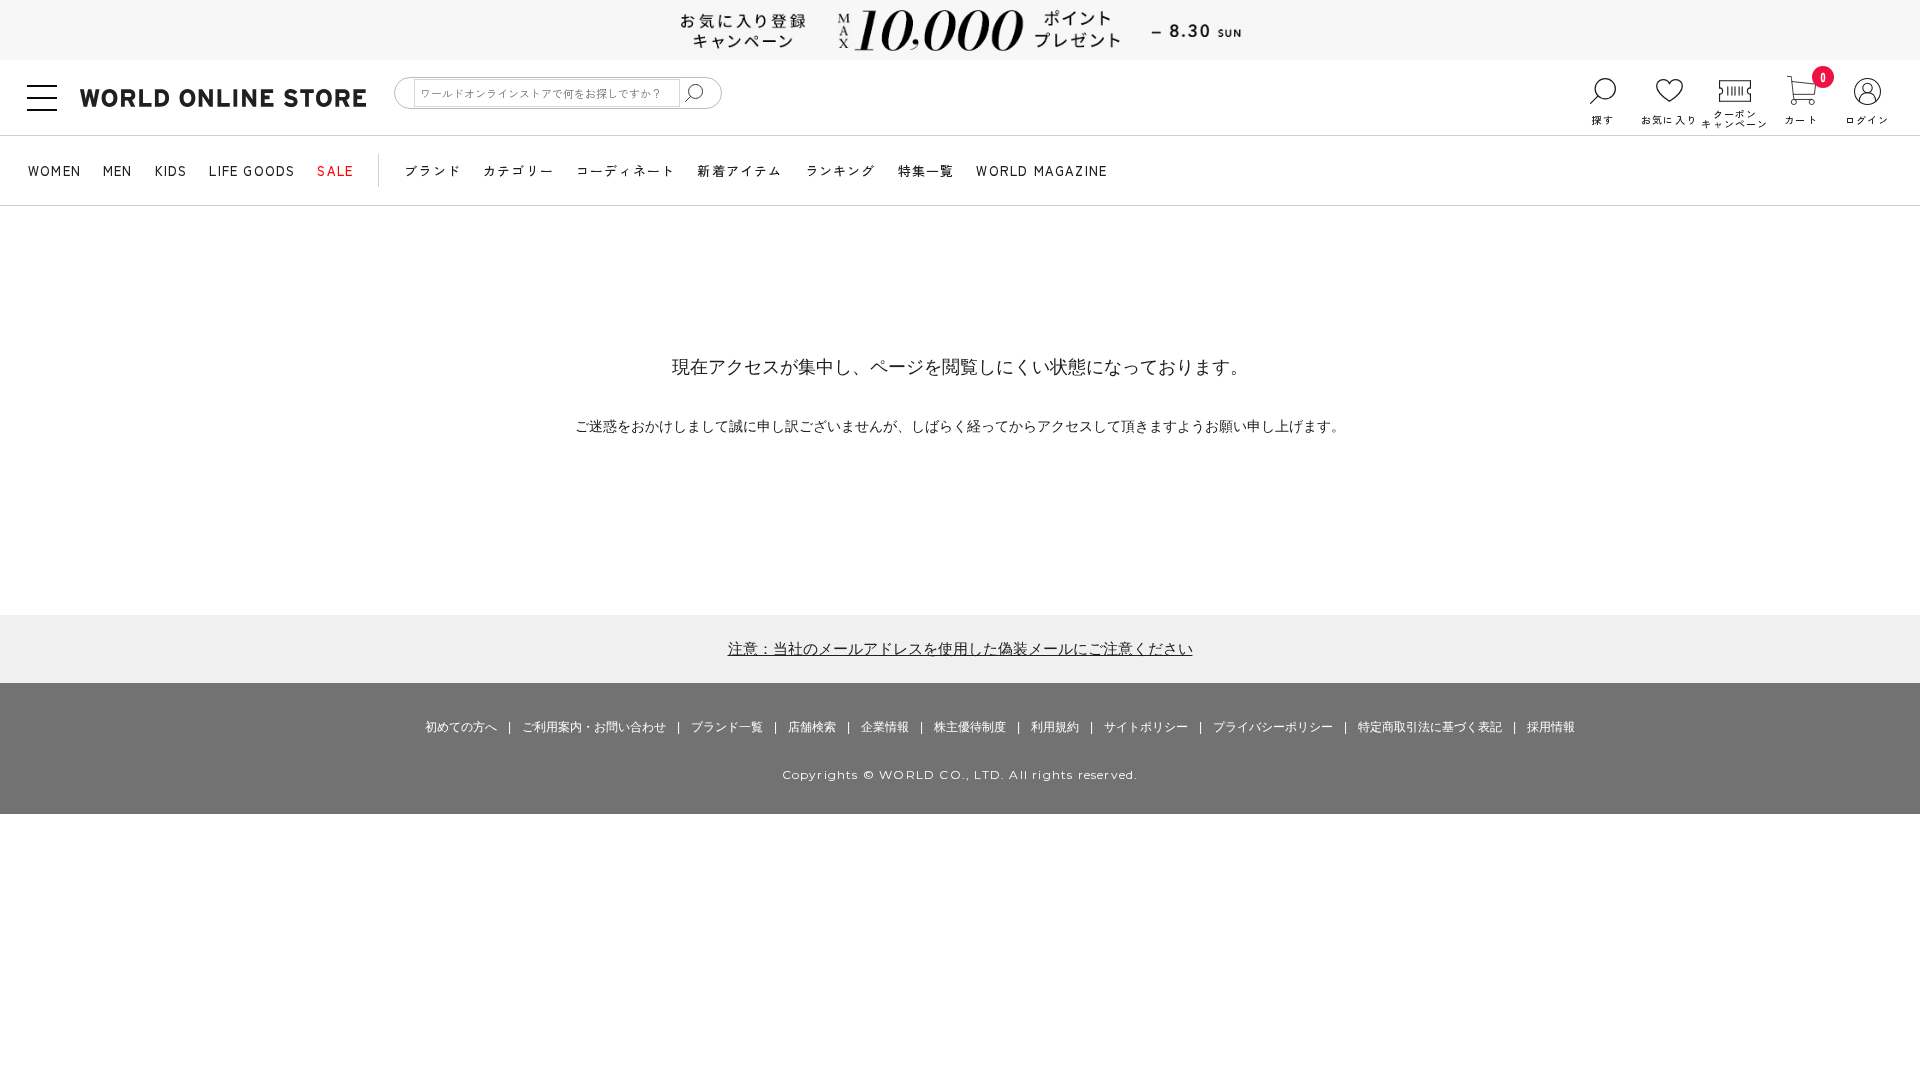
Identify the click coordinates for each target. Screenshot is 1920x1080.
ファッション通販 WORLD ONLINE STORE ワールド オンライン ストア (223, 98)
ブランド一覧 (727, 727)
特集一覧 (926, 170)
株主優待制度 (970, 727)
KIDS (171, 170)
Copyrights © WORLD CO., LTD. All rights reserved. (960, 774)
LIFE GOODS (252, 170)
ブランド (432, 170)
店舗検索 (812, 727)
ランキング (840, 170)
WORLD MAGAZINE (1041, 170)
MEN (118, 170)
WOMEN (54, 170)
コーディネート (625, 170)
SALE (335, 170)
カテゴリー (518, 170)
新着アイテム (739, 170)
